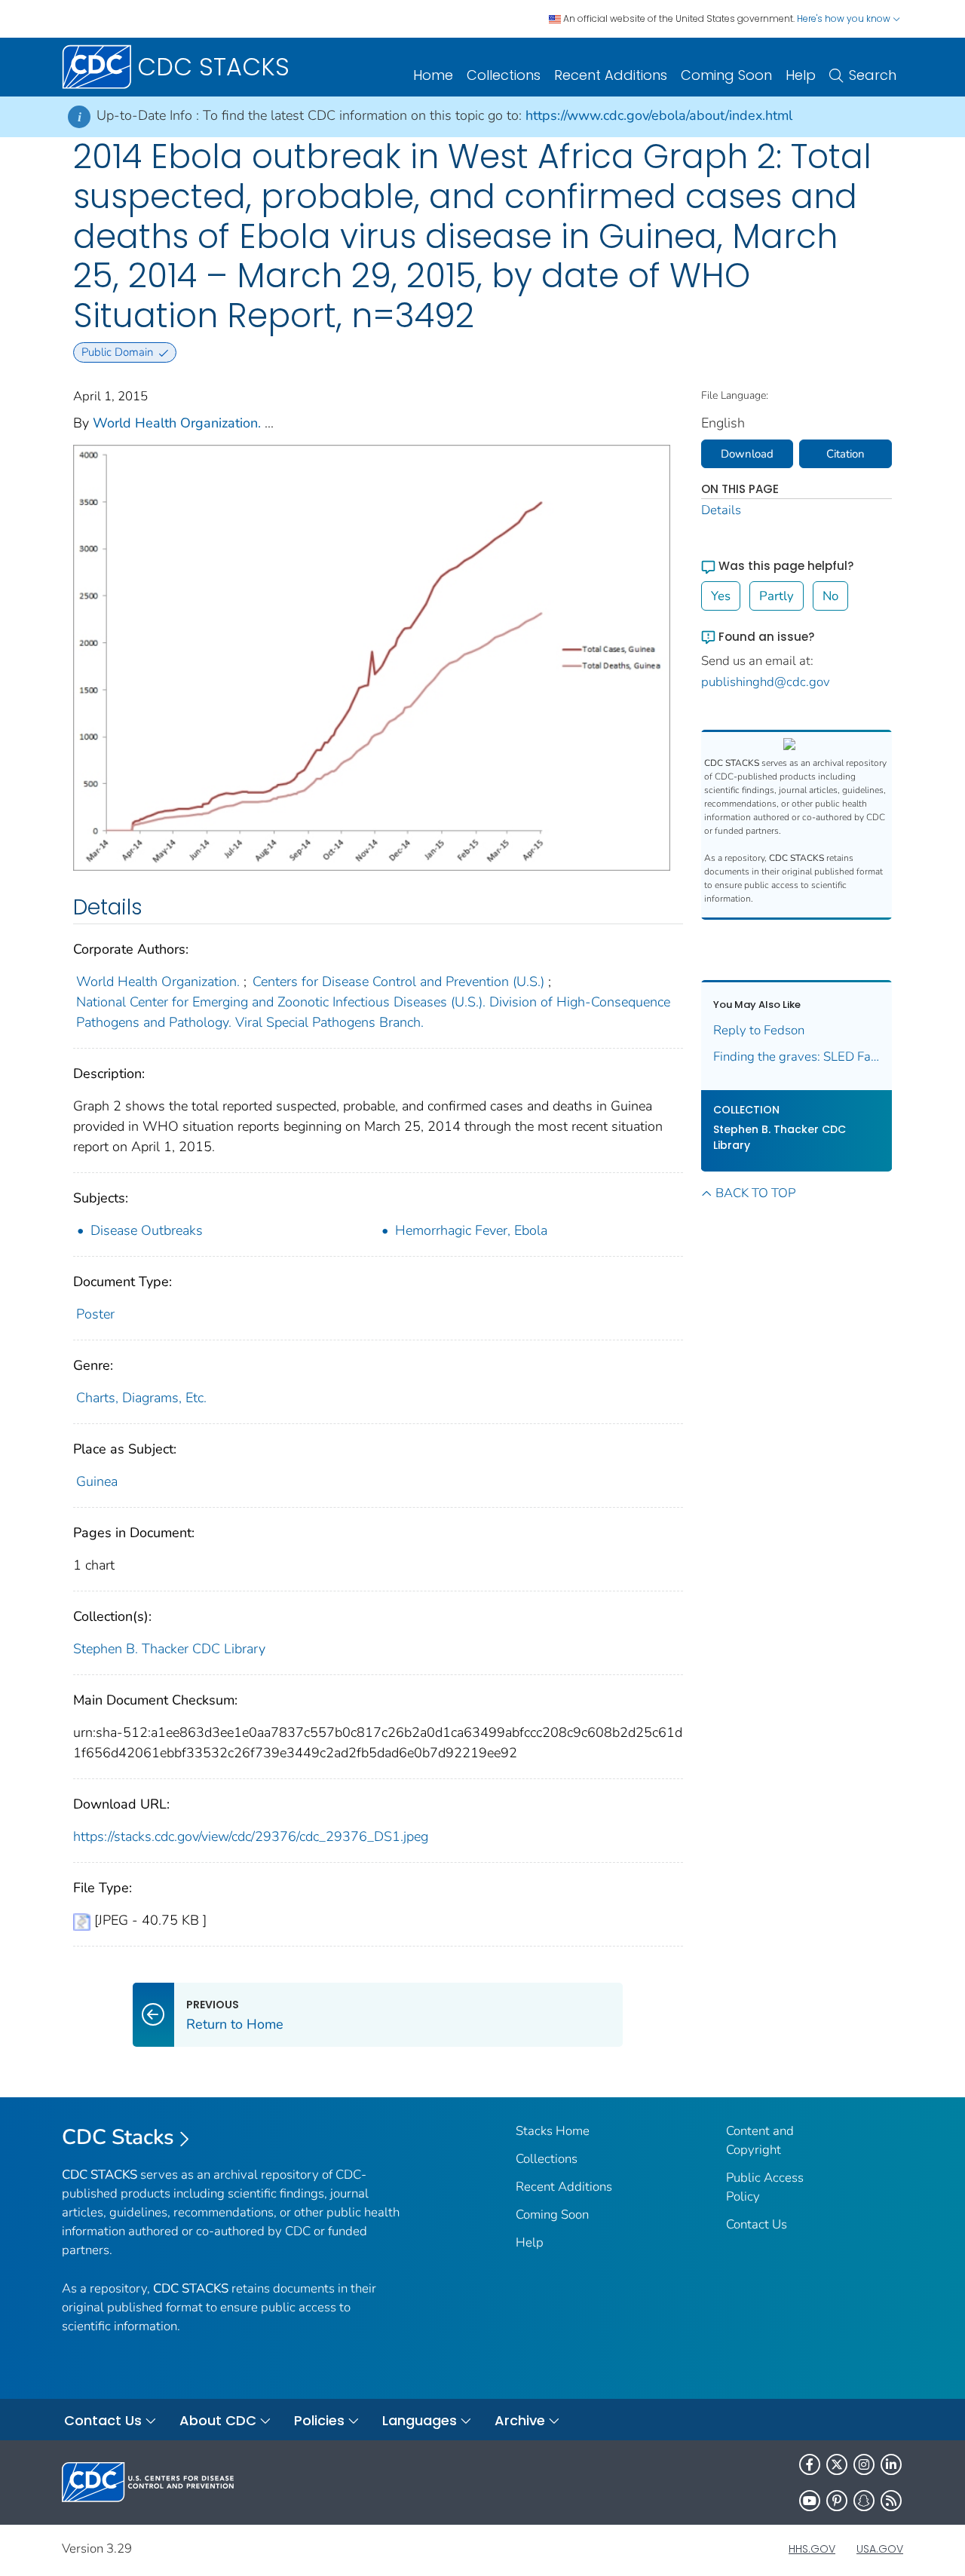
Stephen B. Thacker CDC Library (169, 1649)
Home (433, 75)
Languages (420, 2420)
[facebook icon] (810, 2464)
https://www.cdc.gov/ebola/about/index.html (659, 115)
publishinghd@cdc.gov (766, 682)
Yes (721, 596)
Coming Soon (726, 75)
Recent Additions (611, 75)
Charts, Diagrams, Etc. (141, 1398)
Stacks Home (553, 2131)
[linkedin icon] (891, 2464)
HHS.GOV (812, 2549)
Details (721, 510)
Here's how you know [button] (845, 18)
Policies (319, 2420)
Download (747, 454)
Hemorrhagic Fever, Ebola (471, 1230)
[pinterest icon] (837, 2501)
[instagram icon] (864, 2464)
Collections (504, 75)
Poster (95, 1314)
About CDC (218, 2420)
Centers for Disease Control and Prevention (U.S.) (398, 982)
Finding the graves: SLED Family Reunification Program (797, 1057)
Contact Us (757, 2224)
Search (873, 75)
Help (801, 75)
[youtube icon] (810, 2501)
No (830, 596)
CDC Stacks (118, 2137)
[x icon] (837, 2464)
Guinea (97, 1481)
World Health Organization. (177, 423)
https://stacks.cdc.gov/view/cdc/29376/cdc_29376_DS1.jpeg (251, 1836)
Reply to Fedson (759, 1030)
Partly (777, 596)
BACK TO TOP (755, 1193)
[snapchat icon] (864, 2501)
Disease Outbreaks (147, 1230)
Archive (520, 2420)
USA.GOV (880, 2549)
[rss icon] (891, 2501)
